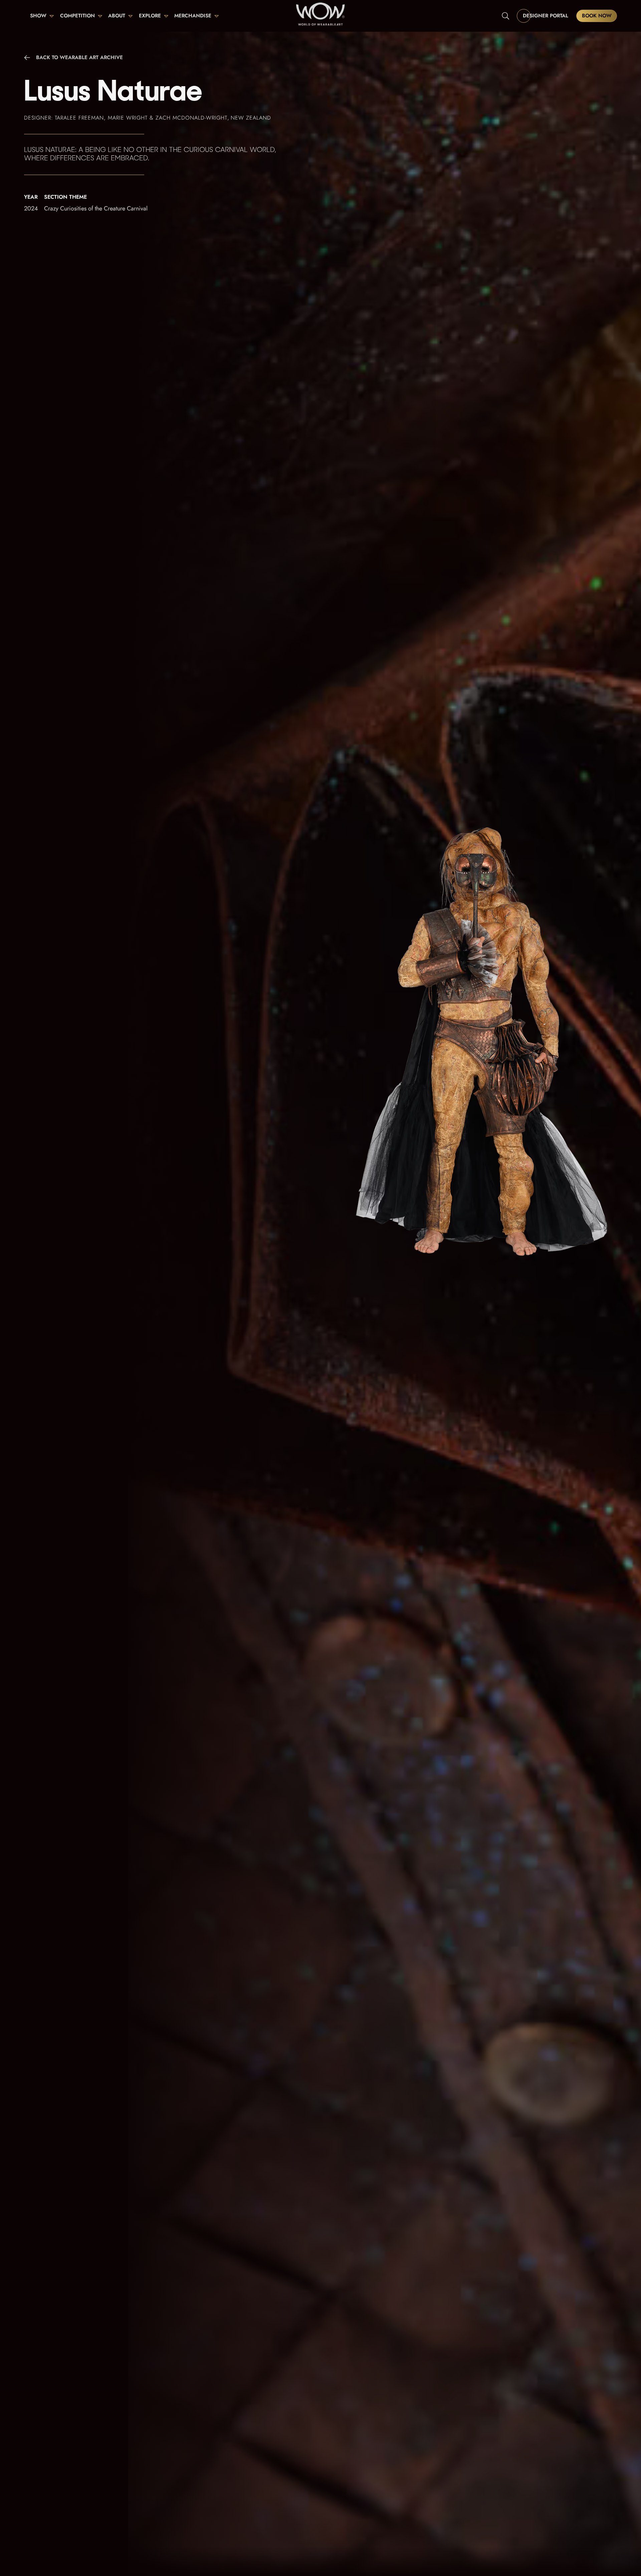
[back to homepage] (320, 16)
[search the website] (506, 16)
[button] (42, 16)
